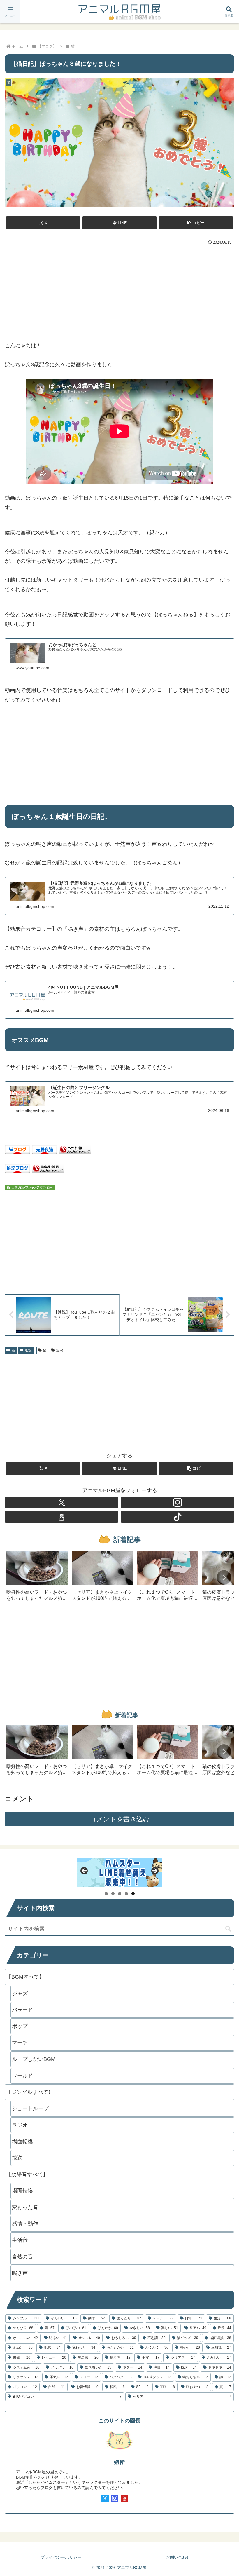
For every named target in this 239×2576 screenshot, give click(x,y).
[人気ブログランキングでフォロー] (30, 1187)
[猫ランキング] (75, 1149)
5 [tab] (133, 1894)
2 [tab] (113, 1894)
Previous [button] (85, 1871)
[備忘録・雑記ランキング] (48, 1168)
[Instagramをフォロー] (178, 1502)
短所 (119, 2462)
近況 (28, 1350)
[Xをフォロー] (61, 1502)
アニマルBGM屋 (119, 12)
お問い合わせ (178, 2557)
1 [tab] (106, 1894)
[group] (37, 1578)
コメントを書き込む (120, 1819)
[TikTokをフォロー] (178, 1517)
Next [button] (154, 1871)
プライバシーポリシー (61, 2557)
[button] (196, 223)
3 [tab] (120, 1894)
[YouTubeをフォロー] (61, 1517)
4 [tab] (126, 1894)
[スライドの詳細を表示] (119, 1873)
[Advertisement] (119, 291)
